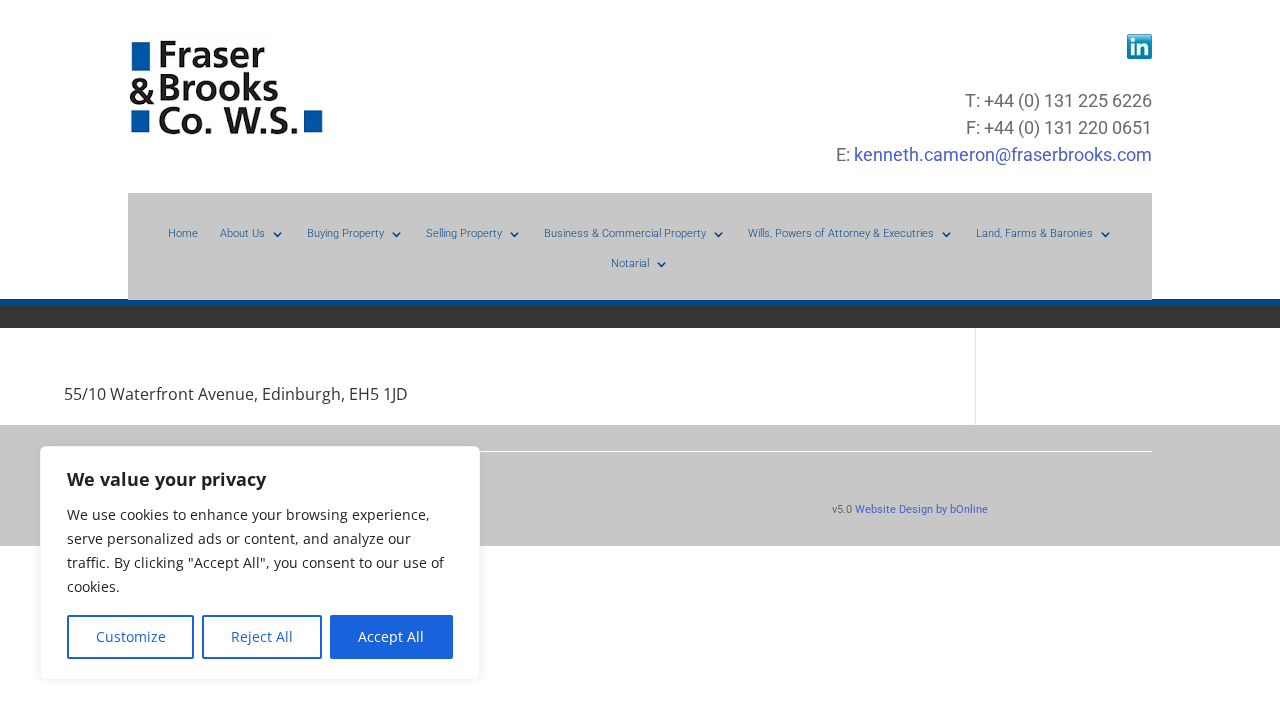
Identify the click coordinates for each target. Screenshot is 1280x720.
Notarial (630, 263)
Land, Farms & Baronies (1034, 233)
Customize (131, 636)
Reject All (262, 636)
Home (183, 233)
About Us (242, 233)
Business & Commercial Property (625, 233)
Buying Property (345, 233)
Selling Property (464, 233)
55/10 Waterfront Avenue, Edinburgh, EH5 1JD (236, 394)
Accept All (391, 636)
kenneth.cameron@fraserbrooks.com (1003, 154)
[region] (260, 563)
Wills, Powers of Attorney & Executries (841, 233)
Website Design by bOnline (921, 509)
